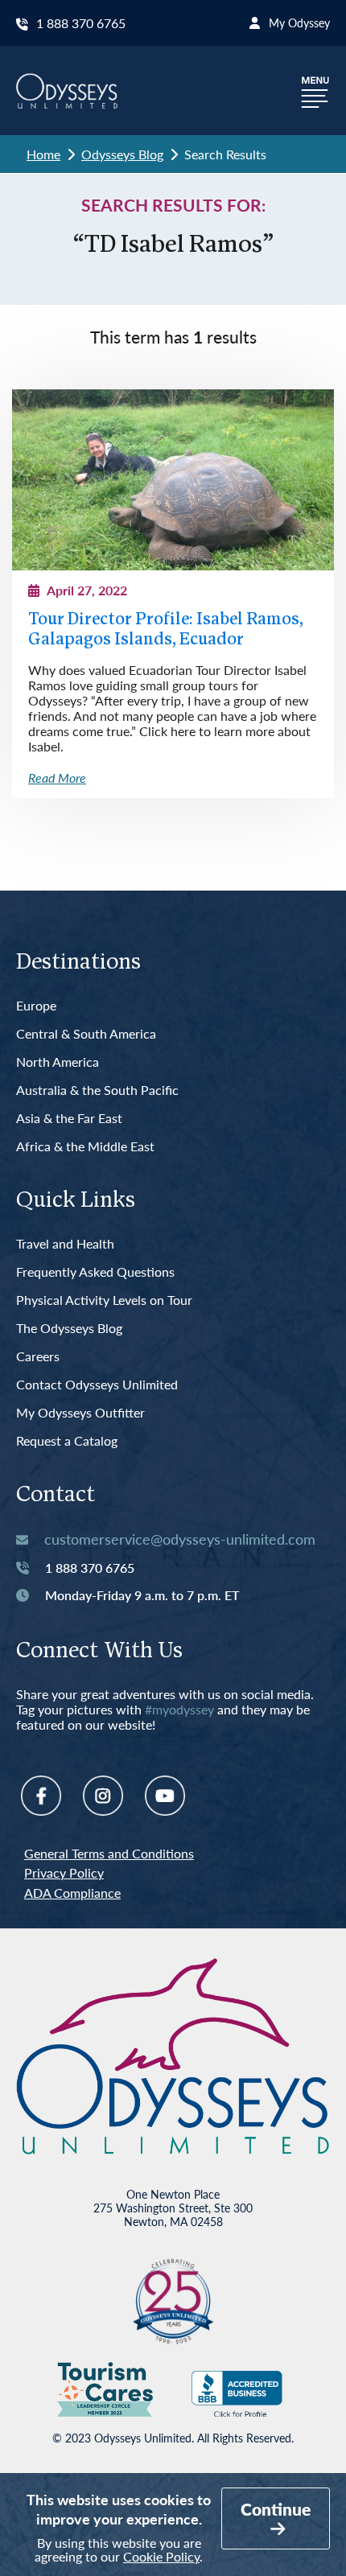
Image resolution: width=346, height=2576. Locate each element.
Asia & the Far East (69, 1119)
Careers (38, 1357)
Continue (276, 2509)
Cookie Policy (161, 2556)
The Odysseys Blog (69, 1329)
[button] (315, 91)
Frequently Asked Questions (95, 1272)
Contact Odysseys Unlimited (97, 1385)
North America (58, 1062)
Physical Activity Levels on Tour (104, 1300)
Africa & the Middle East (85, 1147)
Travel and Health (65, 1244)
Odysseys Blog (122, 154)
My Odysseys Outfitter (80, 1413)
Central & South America (86, 1034)
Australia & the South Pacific (97, 1090)
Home (43, 154)
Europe (36, 1006)
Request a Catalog (67, 1441)
